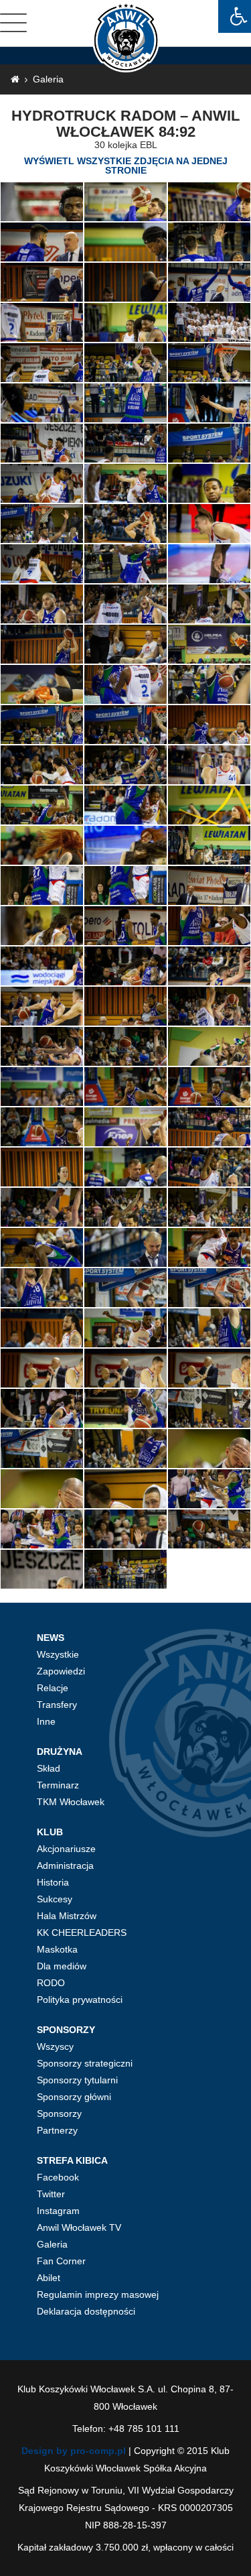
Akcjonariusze (66, 1849)
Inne (46, 1721)
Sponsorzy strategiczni (85, 2063)
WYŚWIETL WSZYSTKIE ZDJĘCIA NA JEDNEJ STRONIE (126, 166)
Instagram (58, 2211)
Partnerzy (57, 2130)
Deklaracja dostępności (86, 2311)
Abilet (49, 2278)
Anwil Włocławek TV (79, 2227)
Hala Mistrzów (67, 1916)
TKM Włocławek (71, 1802)
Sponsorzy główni (74, 2097)
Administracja (65, 1865)
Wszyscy (55, 2046)
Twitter (51, 2194)
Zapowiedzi (61, 1671)
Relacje (53, 1688)
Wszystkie (58, 1654)
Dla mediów (62, 1966)
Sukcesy (55, 1899)
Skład (49, 1768)
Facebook (58, 2177)
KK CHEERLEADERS (82, 1933)
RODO (51, 1983)
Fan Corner (61, 2261)
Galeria (48, 79)
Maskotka (57, 1949)
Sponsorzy (59, 2113)
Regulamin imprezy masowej (98, 2294)
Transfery (57, 1705)
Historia (53, 1882)
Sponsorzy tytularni (77, 2080)
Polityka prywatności (80, 2000)
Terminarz (58, 1785)
